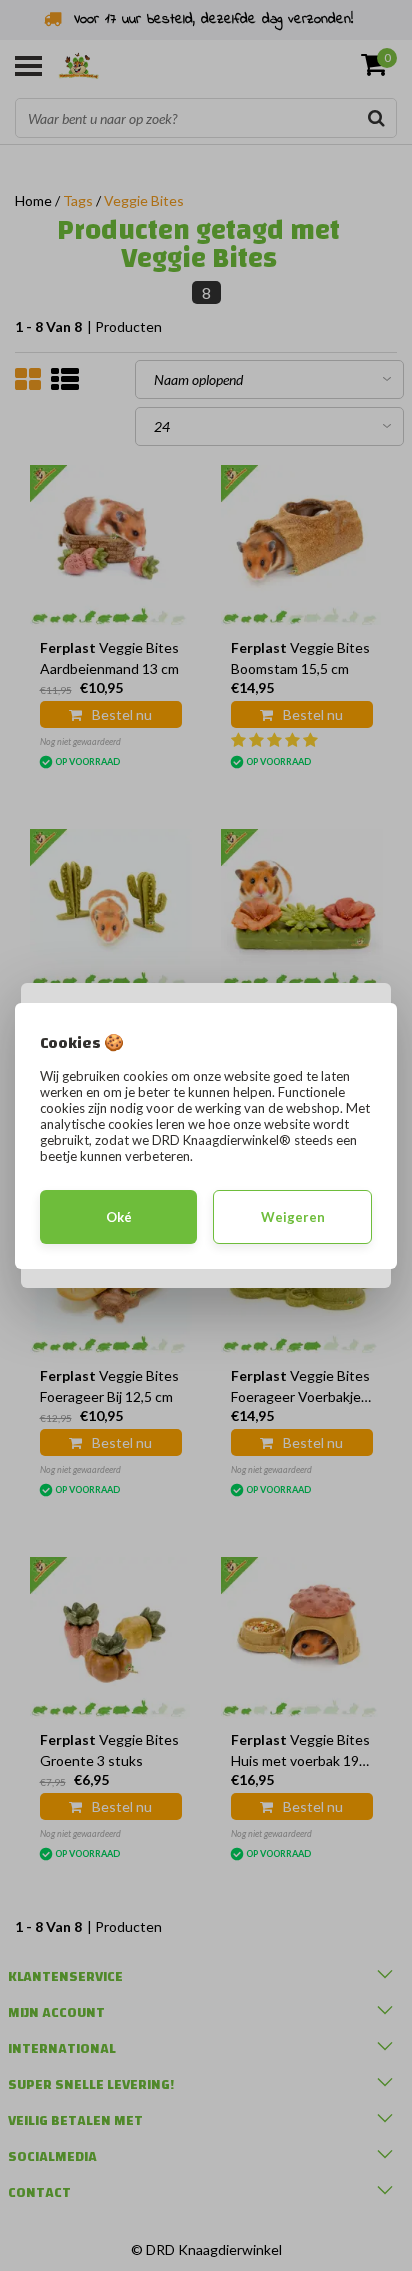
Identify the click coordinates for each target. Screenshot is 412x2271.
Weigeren (293, 1217)
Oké (119, 1217)
